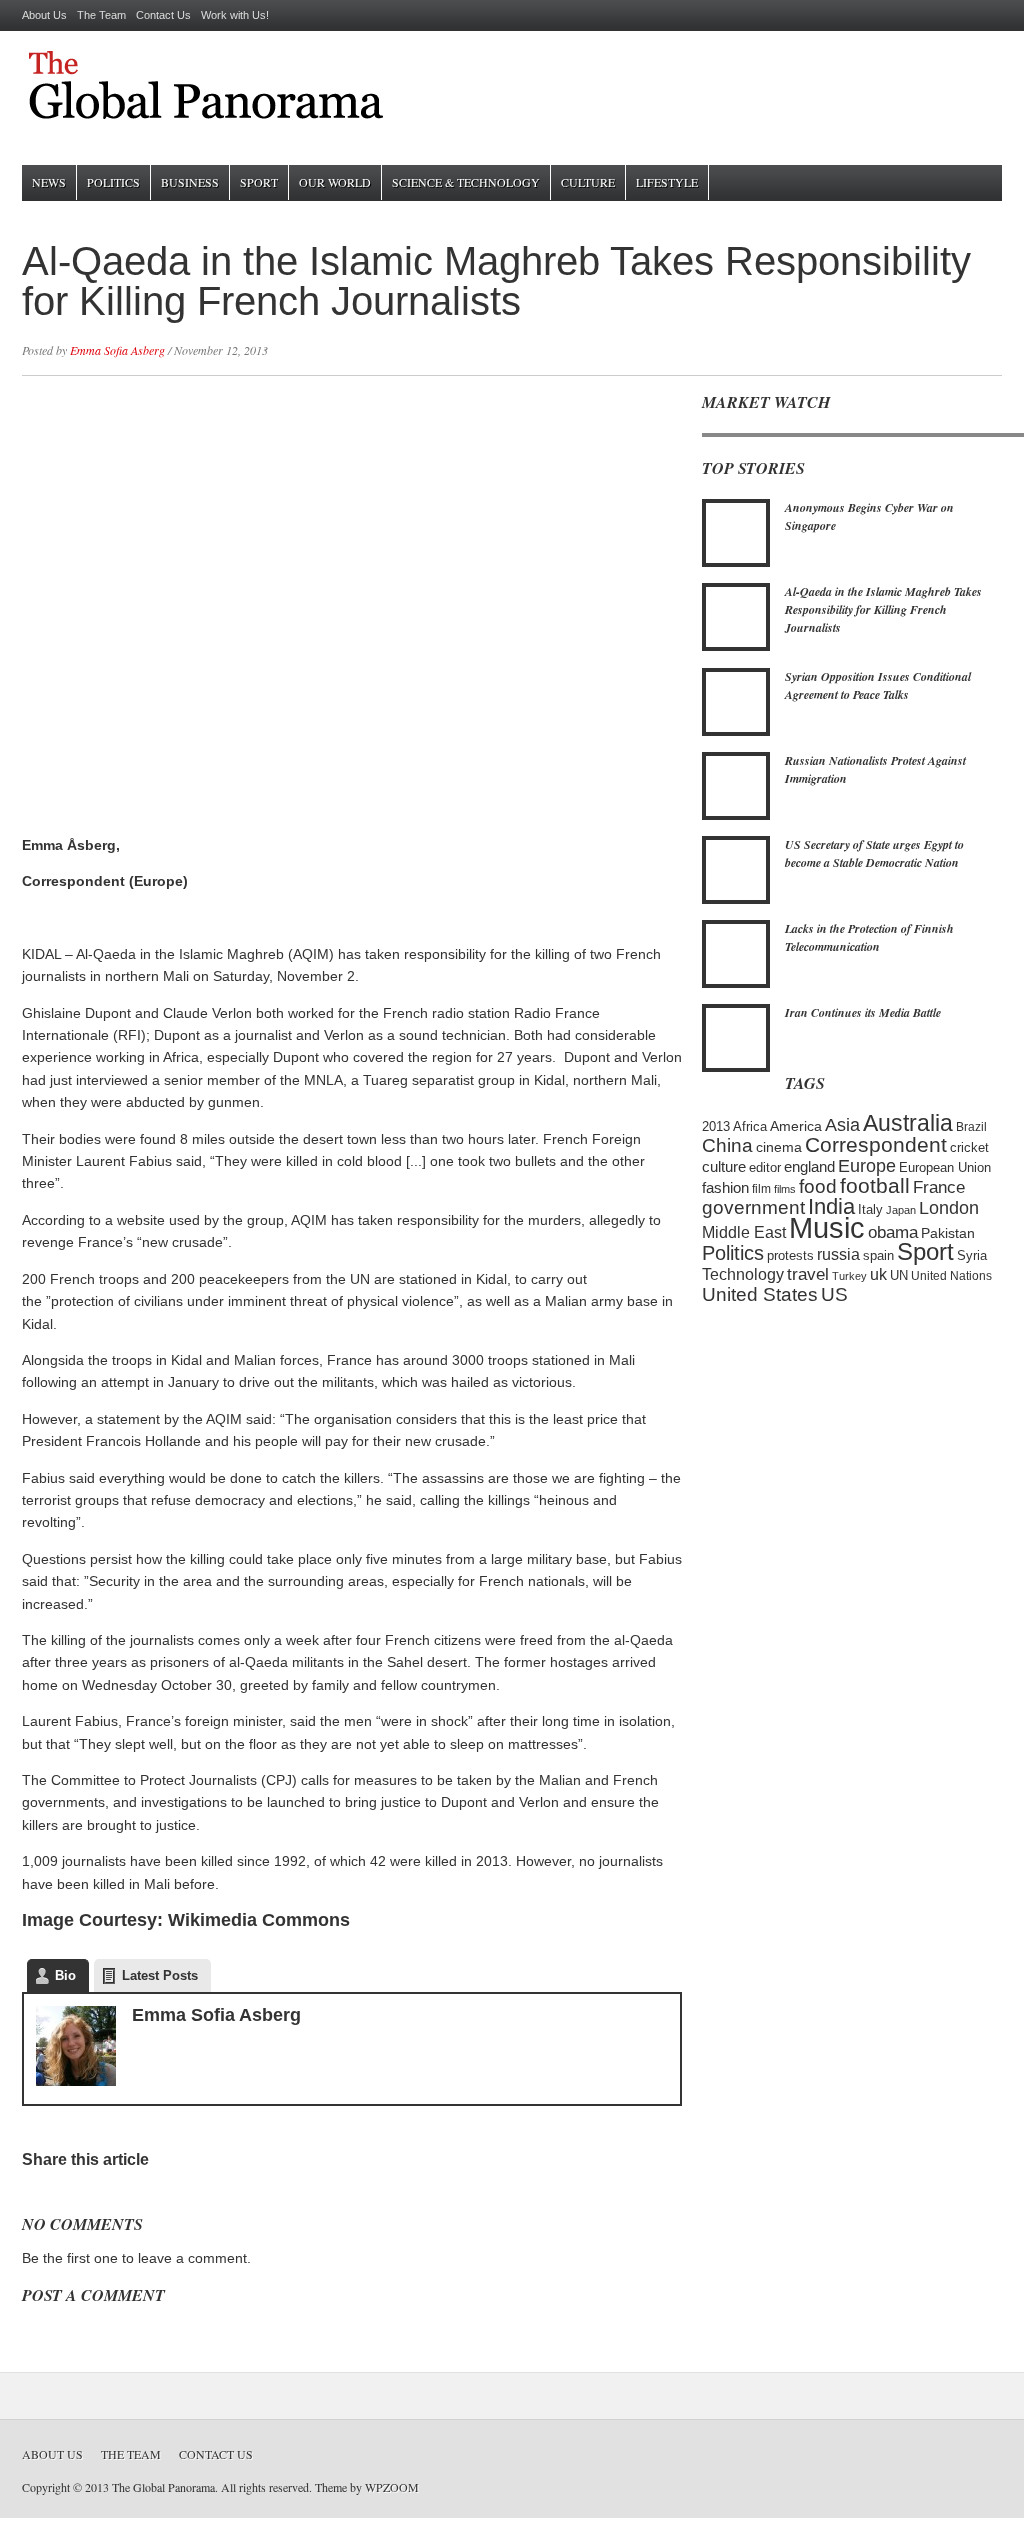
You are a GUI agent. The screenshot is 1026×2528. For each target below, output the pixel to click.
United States (760, 1294)
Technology (743, 1274)
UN (899, 1276)
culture (724, 1166)
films (785, 1189)
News (49, 182)
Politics (113, 182)
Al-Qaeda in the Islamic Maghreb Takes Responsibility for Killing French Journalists (883, 609)
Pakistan (948, 1233)
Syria (972, 1255)
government (753, 1207)
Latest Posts (160, 1975)
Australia (908, 1123)
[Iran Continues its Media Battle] (736, 1068)
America (796, 1126)
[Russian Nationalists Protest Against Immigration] (736, 816)
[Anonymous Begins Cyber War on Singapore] (736, 563)
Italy (870, 1210)
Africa (750, 1127)
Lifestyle (667, 182)
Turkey (849, 1276)
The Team (101, 15)
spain (878, 1256)
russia (838, 1254)
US (834, 1294)
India (831, 1207)
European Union (945, 1167)
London (949, 1208)
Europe (867, 1165)
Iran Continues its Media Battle (863, 1012)
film (761, 1188)
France (939, 1187)
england (809, 1167)
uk (878, 1274)
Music (827, 1227)
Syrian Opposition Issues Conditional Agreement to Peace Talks (878, 685)
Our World (335, 182)
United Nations (951, 1275)
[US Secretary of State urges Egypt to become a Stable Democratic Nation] (736, 900)
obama (893, 1232)
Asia (842, 1124)
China (727, 1145)
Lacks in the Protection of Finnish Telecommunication (869, 937)
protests (790, 1256)
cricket (969, 1148)
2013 (716, 1126)
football (875, 1185)
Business (190, 182)
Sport (259, 182)
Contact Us (163, 15)
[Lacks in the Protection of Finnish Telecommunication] (736, 984)
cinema (779, 1147)
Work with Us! (235, 15)
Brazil (971, 1126)
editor (765, 1167)
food (818, 1186)
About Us (44, 15)
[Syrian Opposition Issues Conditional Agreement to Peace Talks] (736, 732)
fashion (725, 1188)
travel (808, 1274)
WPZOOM (392, 2487)
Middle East (744, 1232)
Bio (65, 1975)
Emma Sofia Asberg (117, 350)
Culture (588, 182)
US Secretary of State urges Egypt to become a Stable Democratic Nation (874, 853)
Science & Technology (466, 182)
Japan (901, 1210)
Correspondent (876, 1144)
